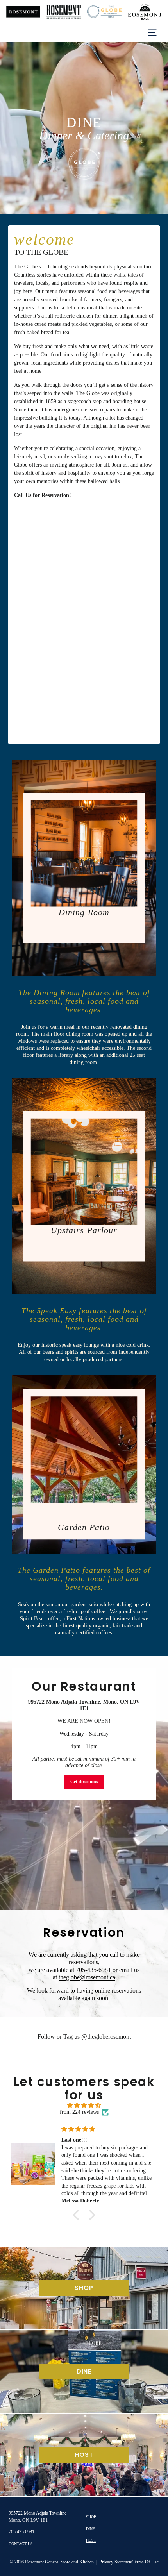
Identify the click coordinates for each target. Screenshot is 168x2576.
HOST (91, 2540)
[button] (78, 2215)
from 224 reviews (79, 2112)
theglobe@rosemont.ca (87, 1977)
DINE (90, 2529)
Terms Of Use (146, 2562)
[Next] (158, 126)
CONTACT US (21, 2544)
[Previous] (10, 126)
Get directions (84, 1782)
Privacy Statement (116, 2562)
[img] (84, 2106)
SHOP (91, 2517)
